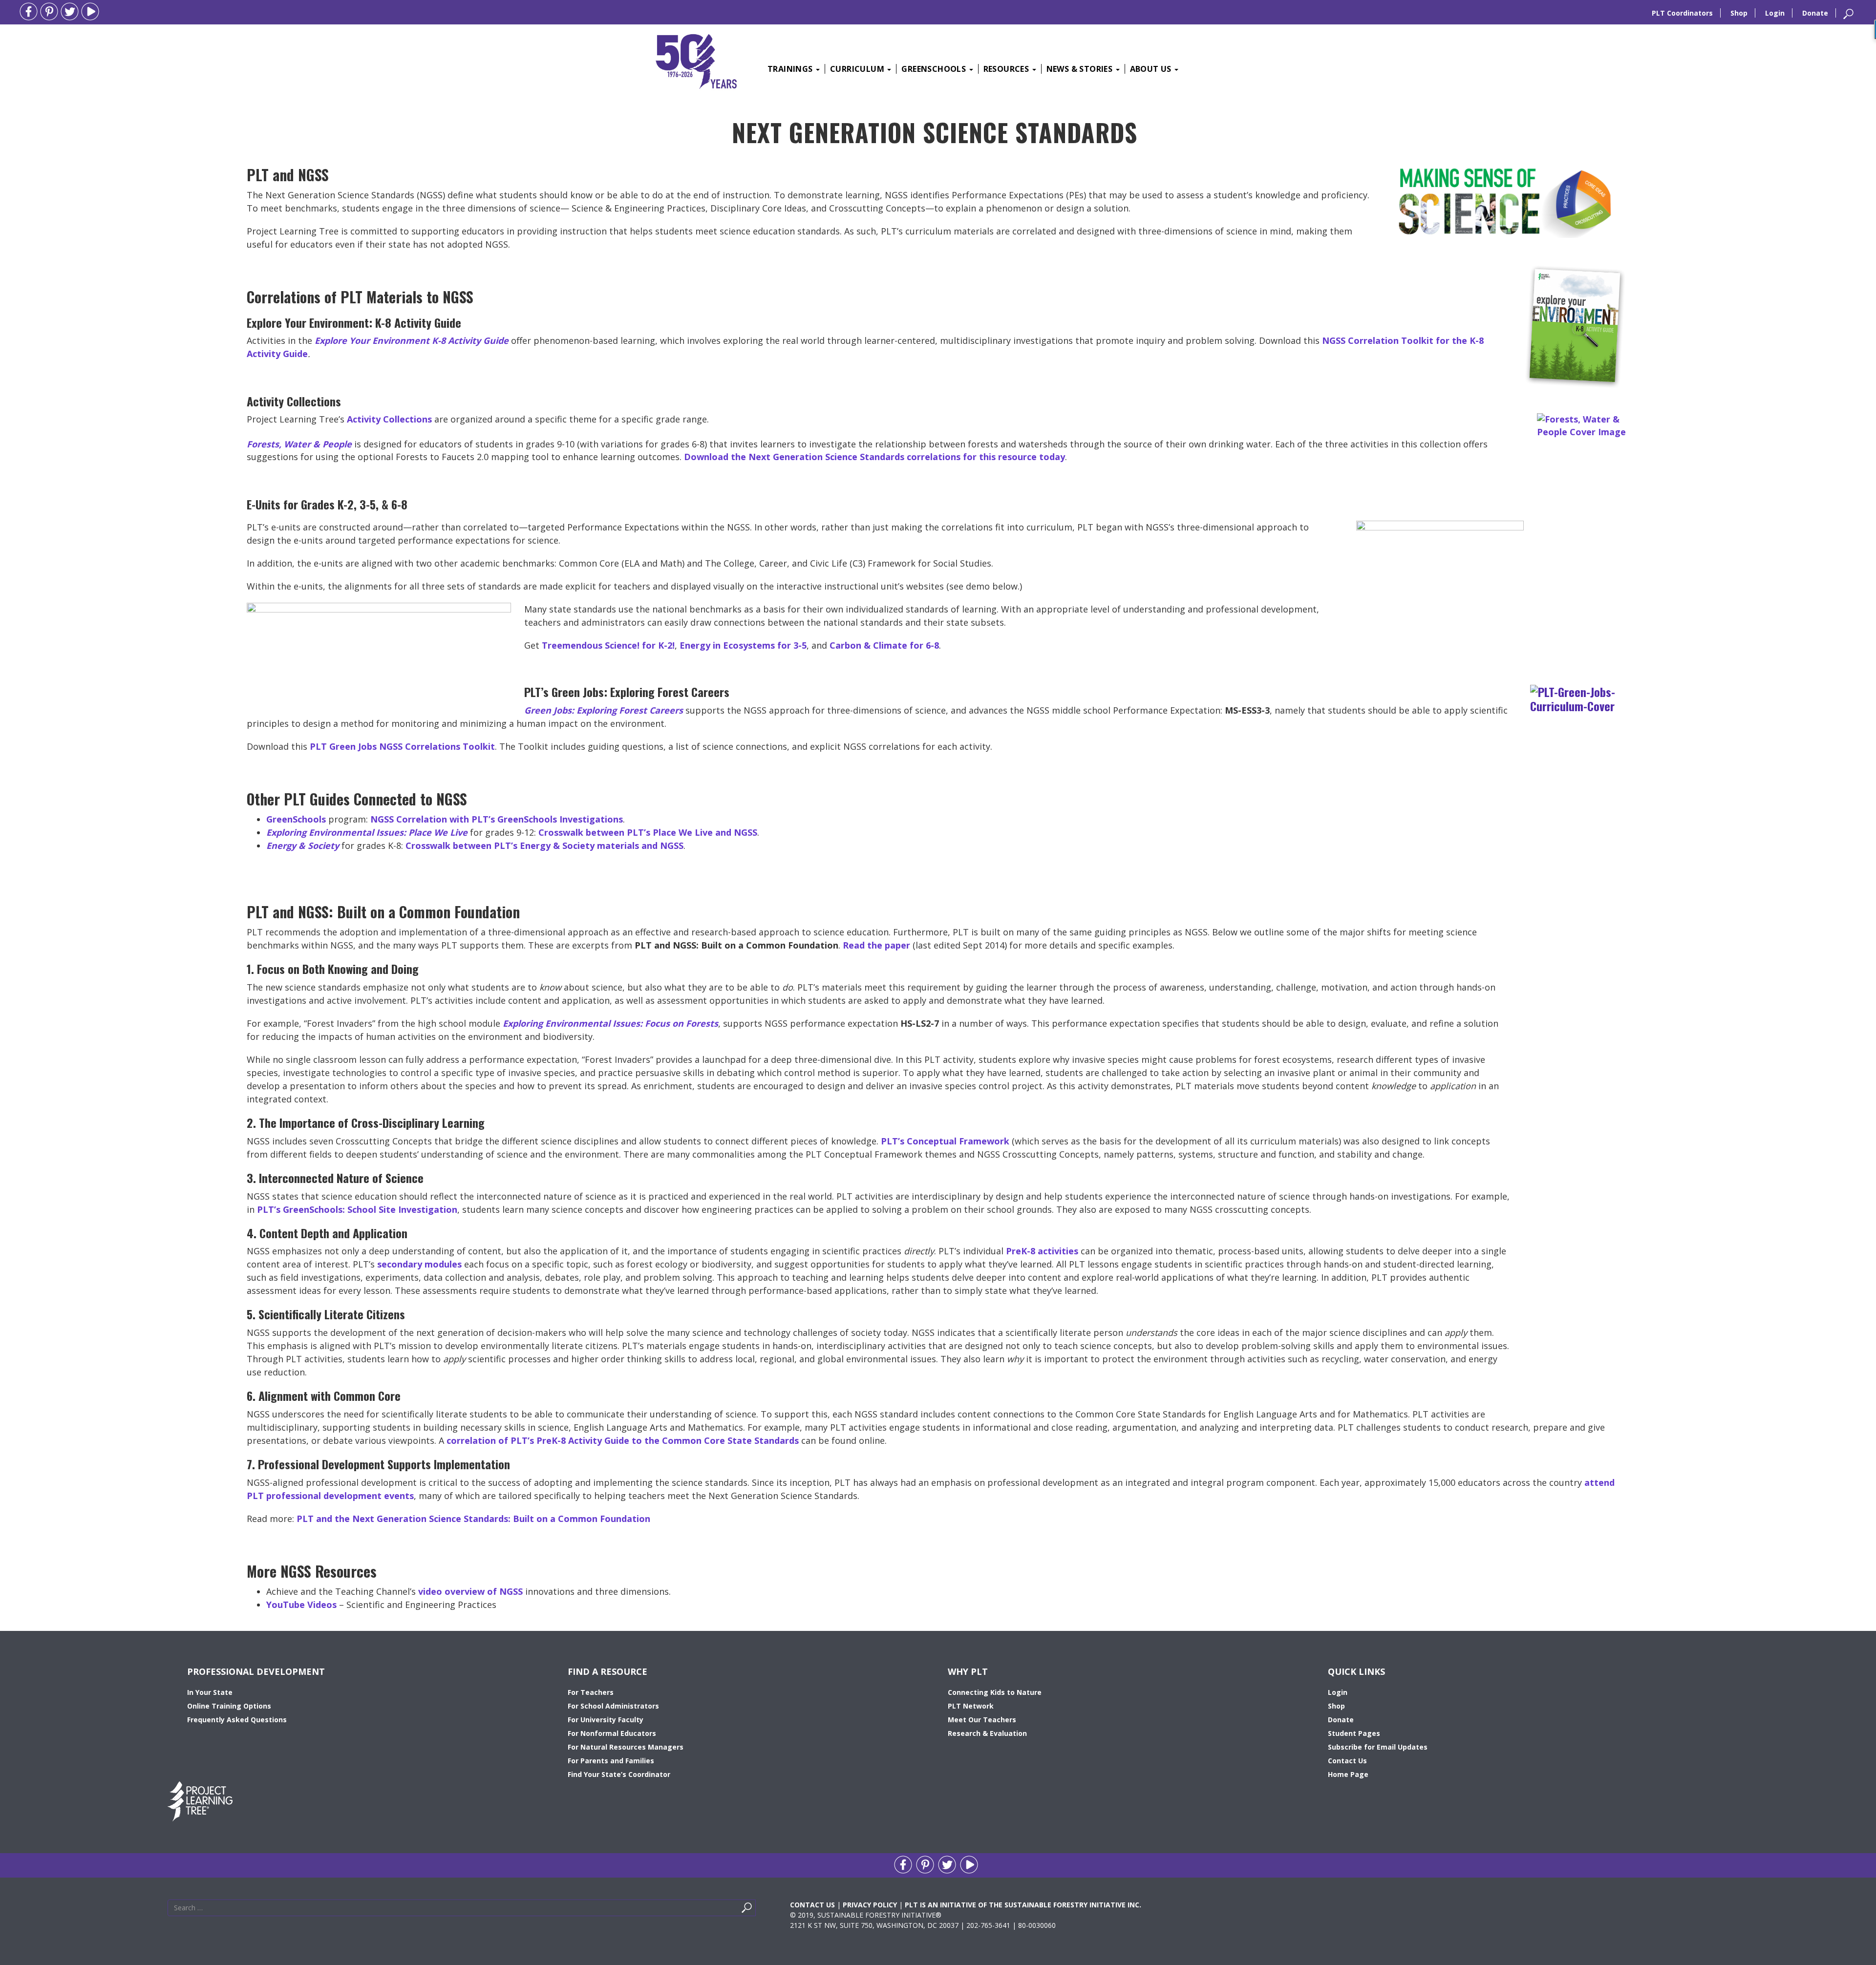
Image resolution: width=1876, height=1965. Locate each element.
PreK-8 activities (1042, 1251)
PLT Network (971, 1706)
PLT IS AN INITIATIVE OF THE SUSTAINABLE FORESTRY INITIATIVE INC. (1023, 1905)
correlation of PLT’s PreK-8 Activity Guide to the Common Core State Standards (623, 1440)
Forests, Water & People (299, 444)
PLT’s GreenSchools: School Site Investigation (357, 1209)
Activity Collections (389, 419)
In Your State (210, 1692)
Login (1775, 13)
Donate (1815, 13)
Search (758, 1910)
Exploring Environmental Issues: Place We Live (367, 832)
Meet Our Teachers (982, 1720)
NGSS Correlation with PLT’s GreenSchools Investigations (497, 819)
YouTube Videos (301, 1605)
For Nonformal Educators (612, 1733)
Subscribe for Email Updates (1378, 1747)
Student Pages (1354, 1733)
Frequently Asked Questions (237, 1720)
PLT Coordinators (1682, 13)
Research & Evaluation (987, 1733)
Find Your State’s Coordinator (619, 1774)
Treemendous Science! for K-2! (608, 645)
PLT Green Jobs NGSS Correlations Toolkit (402, 746)
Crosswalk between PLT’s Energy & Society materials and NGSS (544, 845)
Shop (1739, 13)
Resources (1007, 69)
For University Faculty (606, 1720)
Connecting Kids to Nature (995, 1692)
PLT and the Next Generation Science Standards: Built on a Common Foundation (473, 1519)
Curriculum (858, 69)
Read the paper (876, 945)
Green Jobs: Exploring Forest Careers (604, 710)
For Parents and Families (611, 1761)
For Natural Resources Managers (626, 1747)
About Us (1152, 69)
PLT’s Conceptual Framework (945, 1141)
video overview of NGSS (470, 1591)
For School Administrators (613, 1706)
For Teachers (591, 1692)
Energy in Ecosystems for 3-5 (743, 645)
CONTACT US (812, 1905)
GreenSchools (935, 69)
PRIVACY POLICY (870, 1905)
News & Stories (1081, 69)
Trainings (791, 69)
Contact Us (1347, 1761)
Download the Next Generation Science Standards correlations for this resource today (874, 457)
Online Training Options (229, 1706)
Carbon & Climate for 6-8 (884, 645)
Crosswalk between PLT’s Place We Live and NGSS (648, 832)
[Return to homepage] (696, 60)
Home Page (1348, 1774)
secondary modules (419, 1264)
